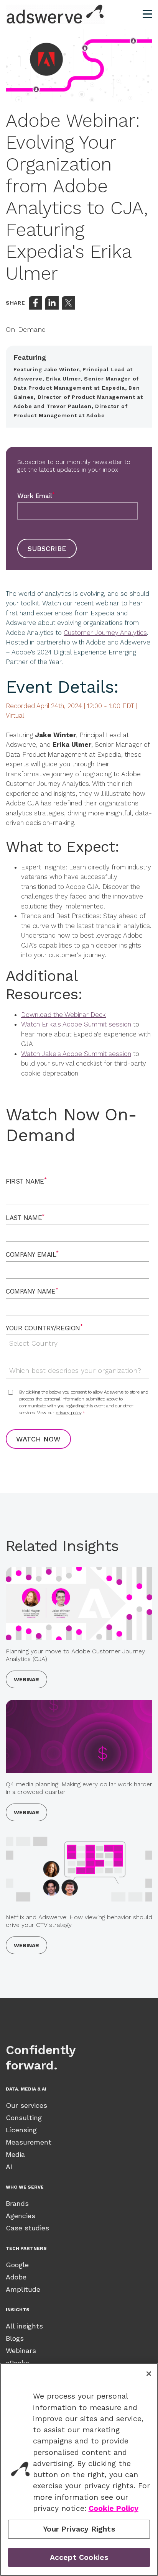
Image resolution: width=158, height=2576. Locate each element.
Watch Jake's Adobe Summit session (76, 1054)
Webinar (26, 1679)
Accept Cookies (79, 2557)
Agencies (21, 2216)
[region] (79, 2469)
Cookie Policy (114, 2508)
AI (9, 2167)
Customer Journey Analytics (105, 633)
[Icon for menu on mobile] (147, 14)
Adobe (16, 2277)
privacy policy (68, 1413)
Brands (17, 2203)
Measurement (29, 2142)
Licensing (21, 2130)
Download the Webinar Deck (63, 1015)
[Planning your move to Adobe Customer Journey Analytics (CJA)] (79, 1603)
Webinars (21, 2351)
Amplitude (23, 2289)
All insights (24, 2326)
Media (15, 2154)
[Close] (149, 2374)
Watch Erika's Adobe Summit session (76, 1024)
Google (17, 2265)
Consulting (24, 2118)
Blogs (15, 2338)
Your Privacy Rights (79, 2529)
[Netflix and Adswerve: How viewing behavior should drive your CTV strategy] (79, 1869)
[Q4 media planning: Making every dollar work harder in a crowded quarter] (79, 1736)
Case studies (27, 2228)
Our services (26, 2105)
